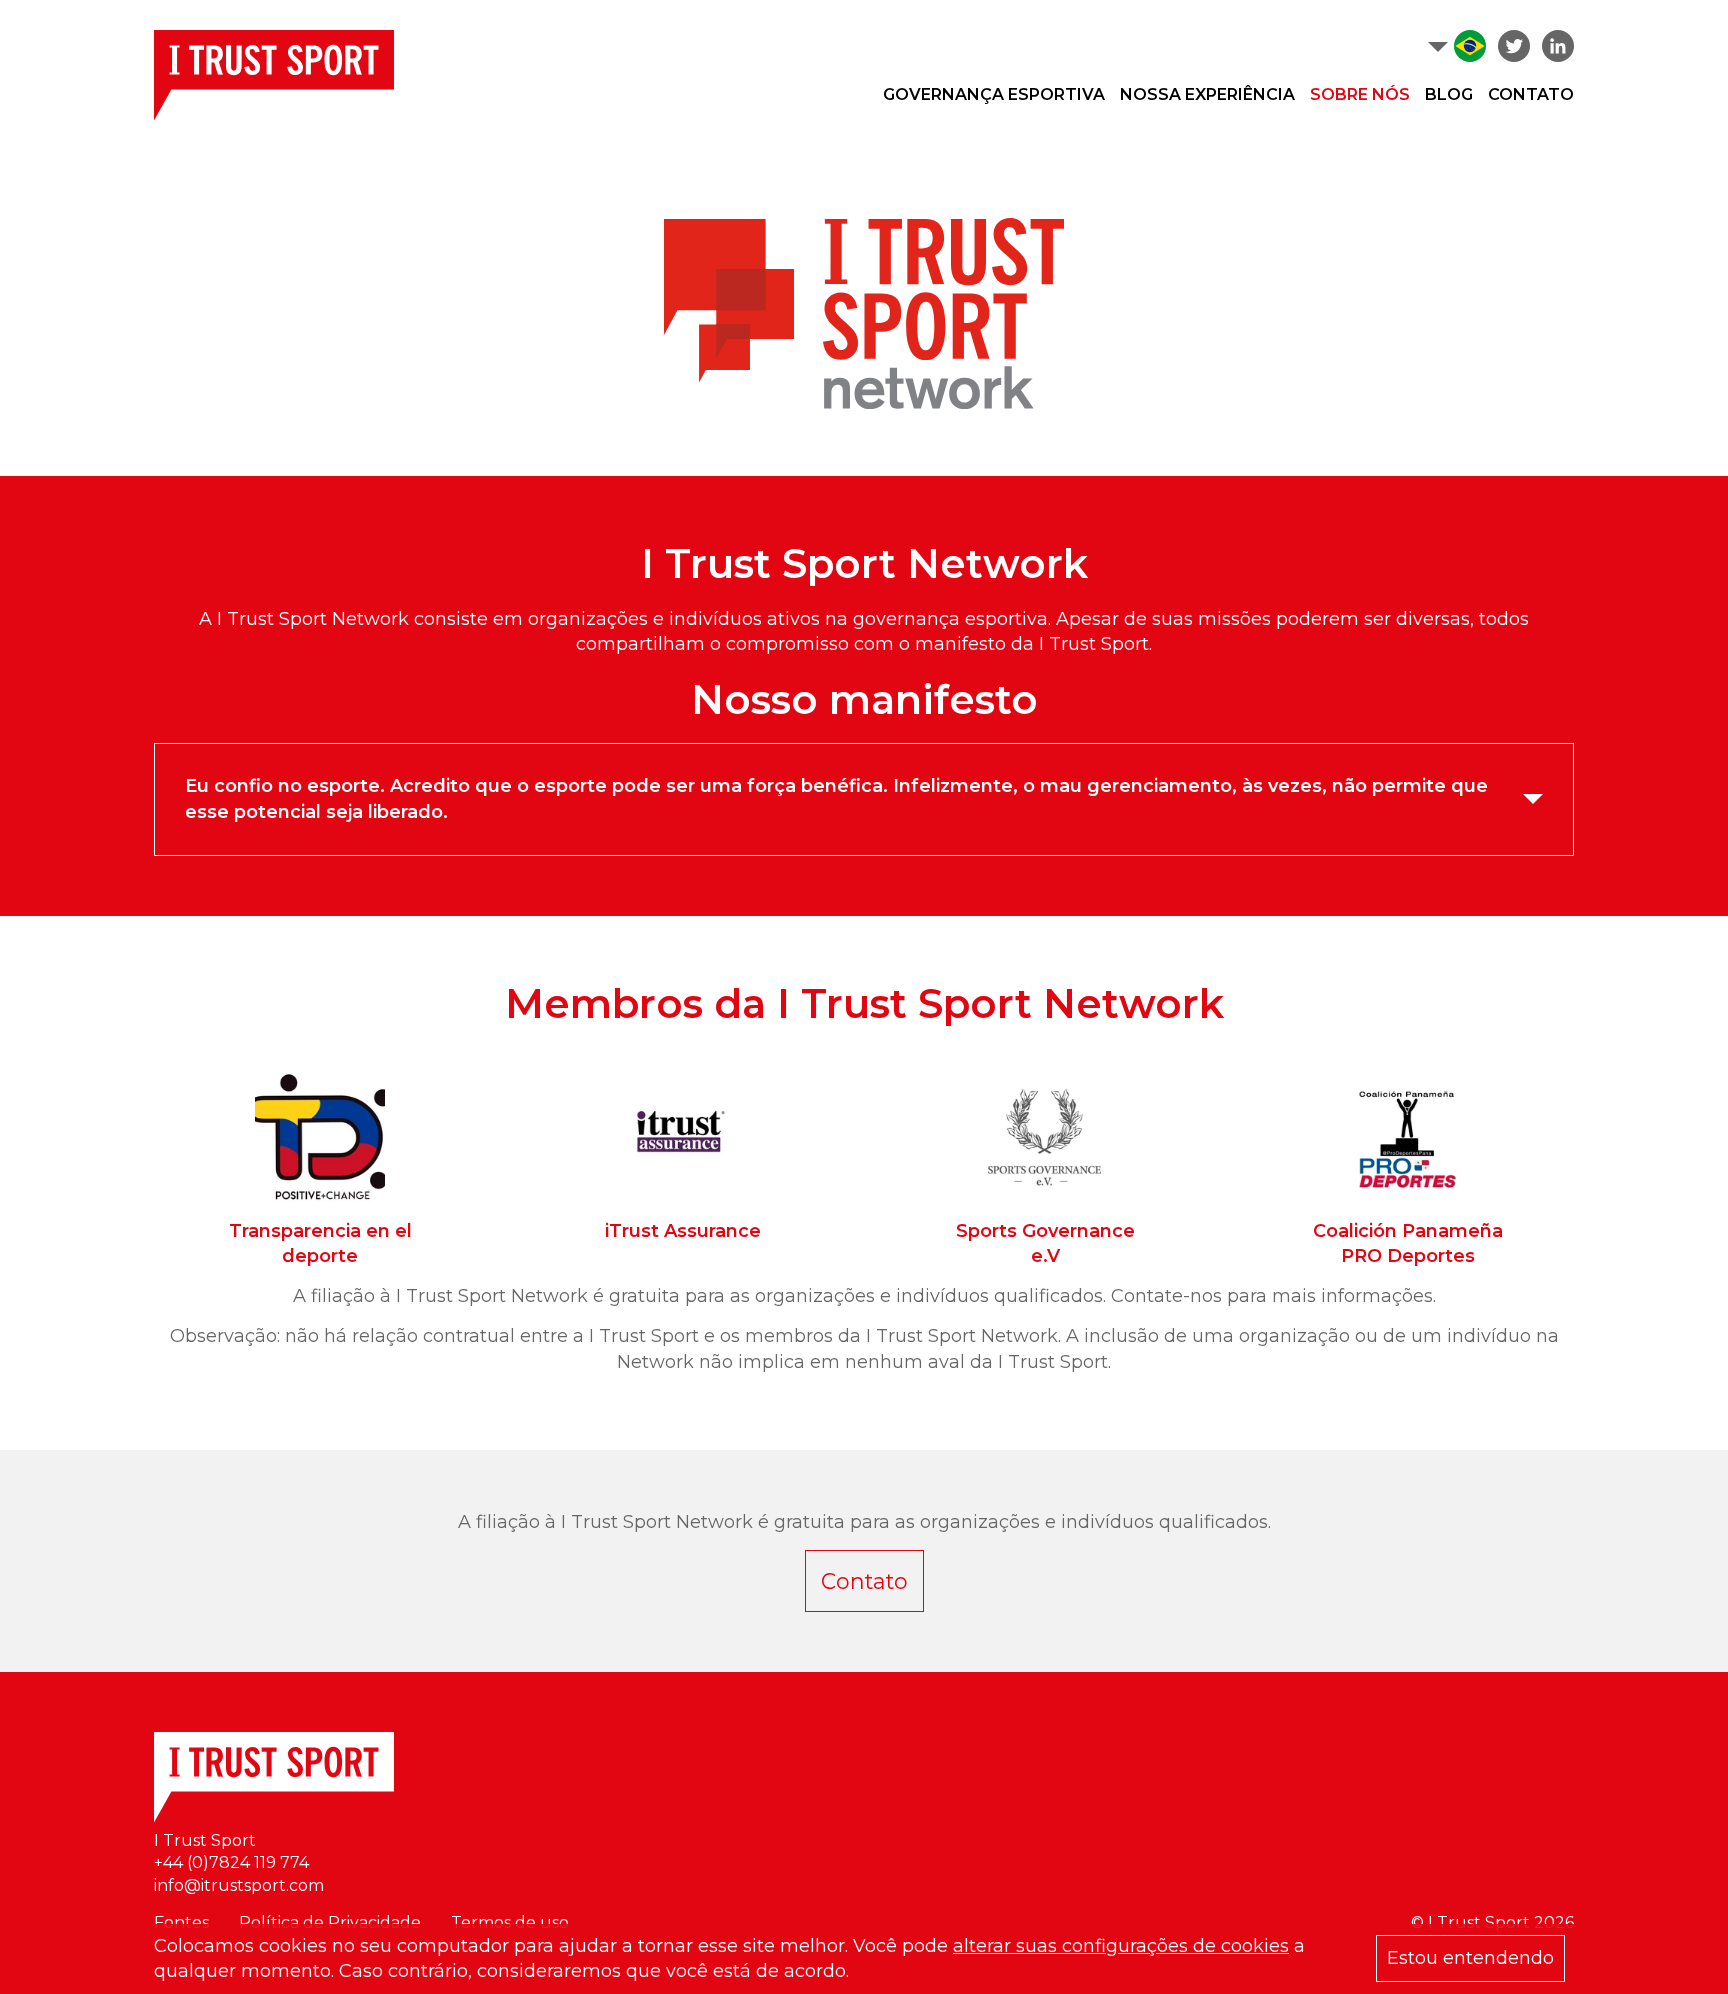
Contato (1531, 94)
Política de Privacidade (330, 1922)
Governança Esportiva (994, 94)
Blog (1449, 94)
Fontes (181, 1922)
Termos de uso (510, 1922)
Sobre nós (1360, 94)
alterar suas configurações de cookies (1121, 1946)
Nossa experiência (1207, 94)
